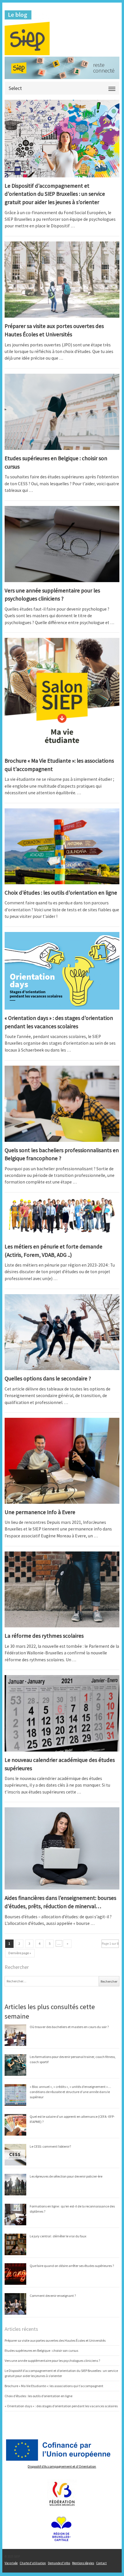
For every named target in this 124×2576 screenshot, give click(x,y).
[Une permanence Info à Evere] (62, 1461)
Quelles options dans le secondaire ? (48, 1378)
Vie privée (11, 2563)
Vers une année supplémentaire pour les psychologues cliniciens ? (52, 2361)
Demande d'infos (59, 2563)
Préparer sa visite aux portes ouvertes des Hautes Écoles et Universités (55, 2340)
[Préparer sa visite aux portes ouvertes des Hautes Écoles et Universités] (62, 280)
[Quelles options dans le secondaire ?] (62, 1332)
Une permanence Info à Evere (40, 1512)
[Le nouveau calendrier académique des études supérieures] (62, 1713)
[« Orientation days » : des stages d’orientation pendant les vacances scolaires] (62, 971)
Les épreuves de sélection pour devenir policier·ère (66, 2176)
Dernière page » (20, 1953)
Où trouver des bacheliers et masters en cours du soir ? (69, 2027)
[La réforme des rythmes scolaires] (62, 1590)
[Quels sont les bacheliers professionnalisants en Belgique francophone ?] (62, 1104)
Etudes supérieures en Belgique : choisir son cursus (41, 2350)
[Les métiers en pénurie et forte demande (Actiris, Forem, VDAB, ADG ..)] (62, 1218)
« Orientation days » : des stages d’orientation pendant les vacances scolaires (61, 2406)
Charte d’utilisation (33, 2563)
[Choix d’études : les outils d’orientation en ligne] (62, 846)
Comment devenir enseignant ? (53, 2296)
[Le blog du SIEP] (62, 33)
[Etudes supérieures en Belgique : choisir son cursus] (62, 412)
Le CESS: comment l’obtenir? (50, 2146)
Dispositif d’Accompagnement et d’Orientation (62, 2466)
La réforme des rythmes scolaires (44, 1636)
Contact (101, 2563)
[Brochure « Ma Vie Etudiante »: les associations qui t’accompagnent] (62, 695)
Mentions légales (83, 2563)
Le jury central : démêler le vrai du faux (58, 2236)
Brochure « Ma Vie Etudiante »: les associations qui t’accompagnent (54, 2386)
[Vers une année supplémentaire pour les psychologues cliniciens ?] (62, 544)
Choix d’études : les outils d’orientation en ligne (61, 893)
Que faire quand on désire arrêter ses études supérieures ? (72, 2266)
